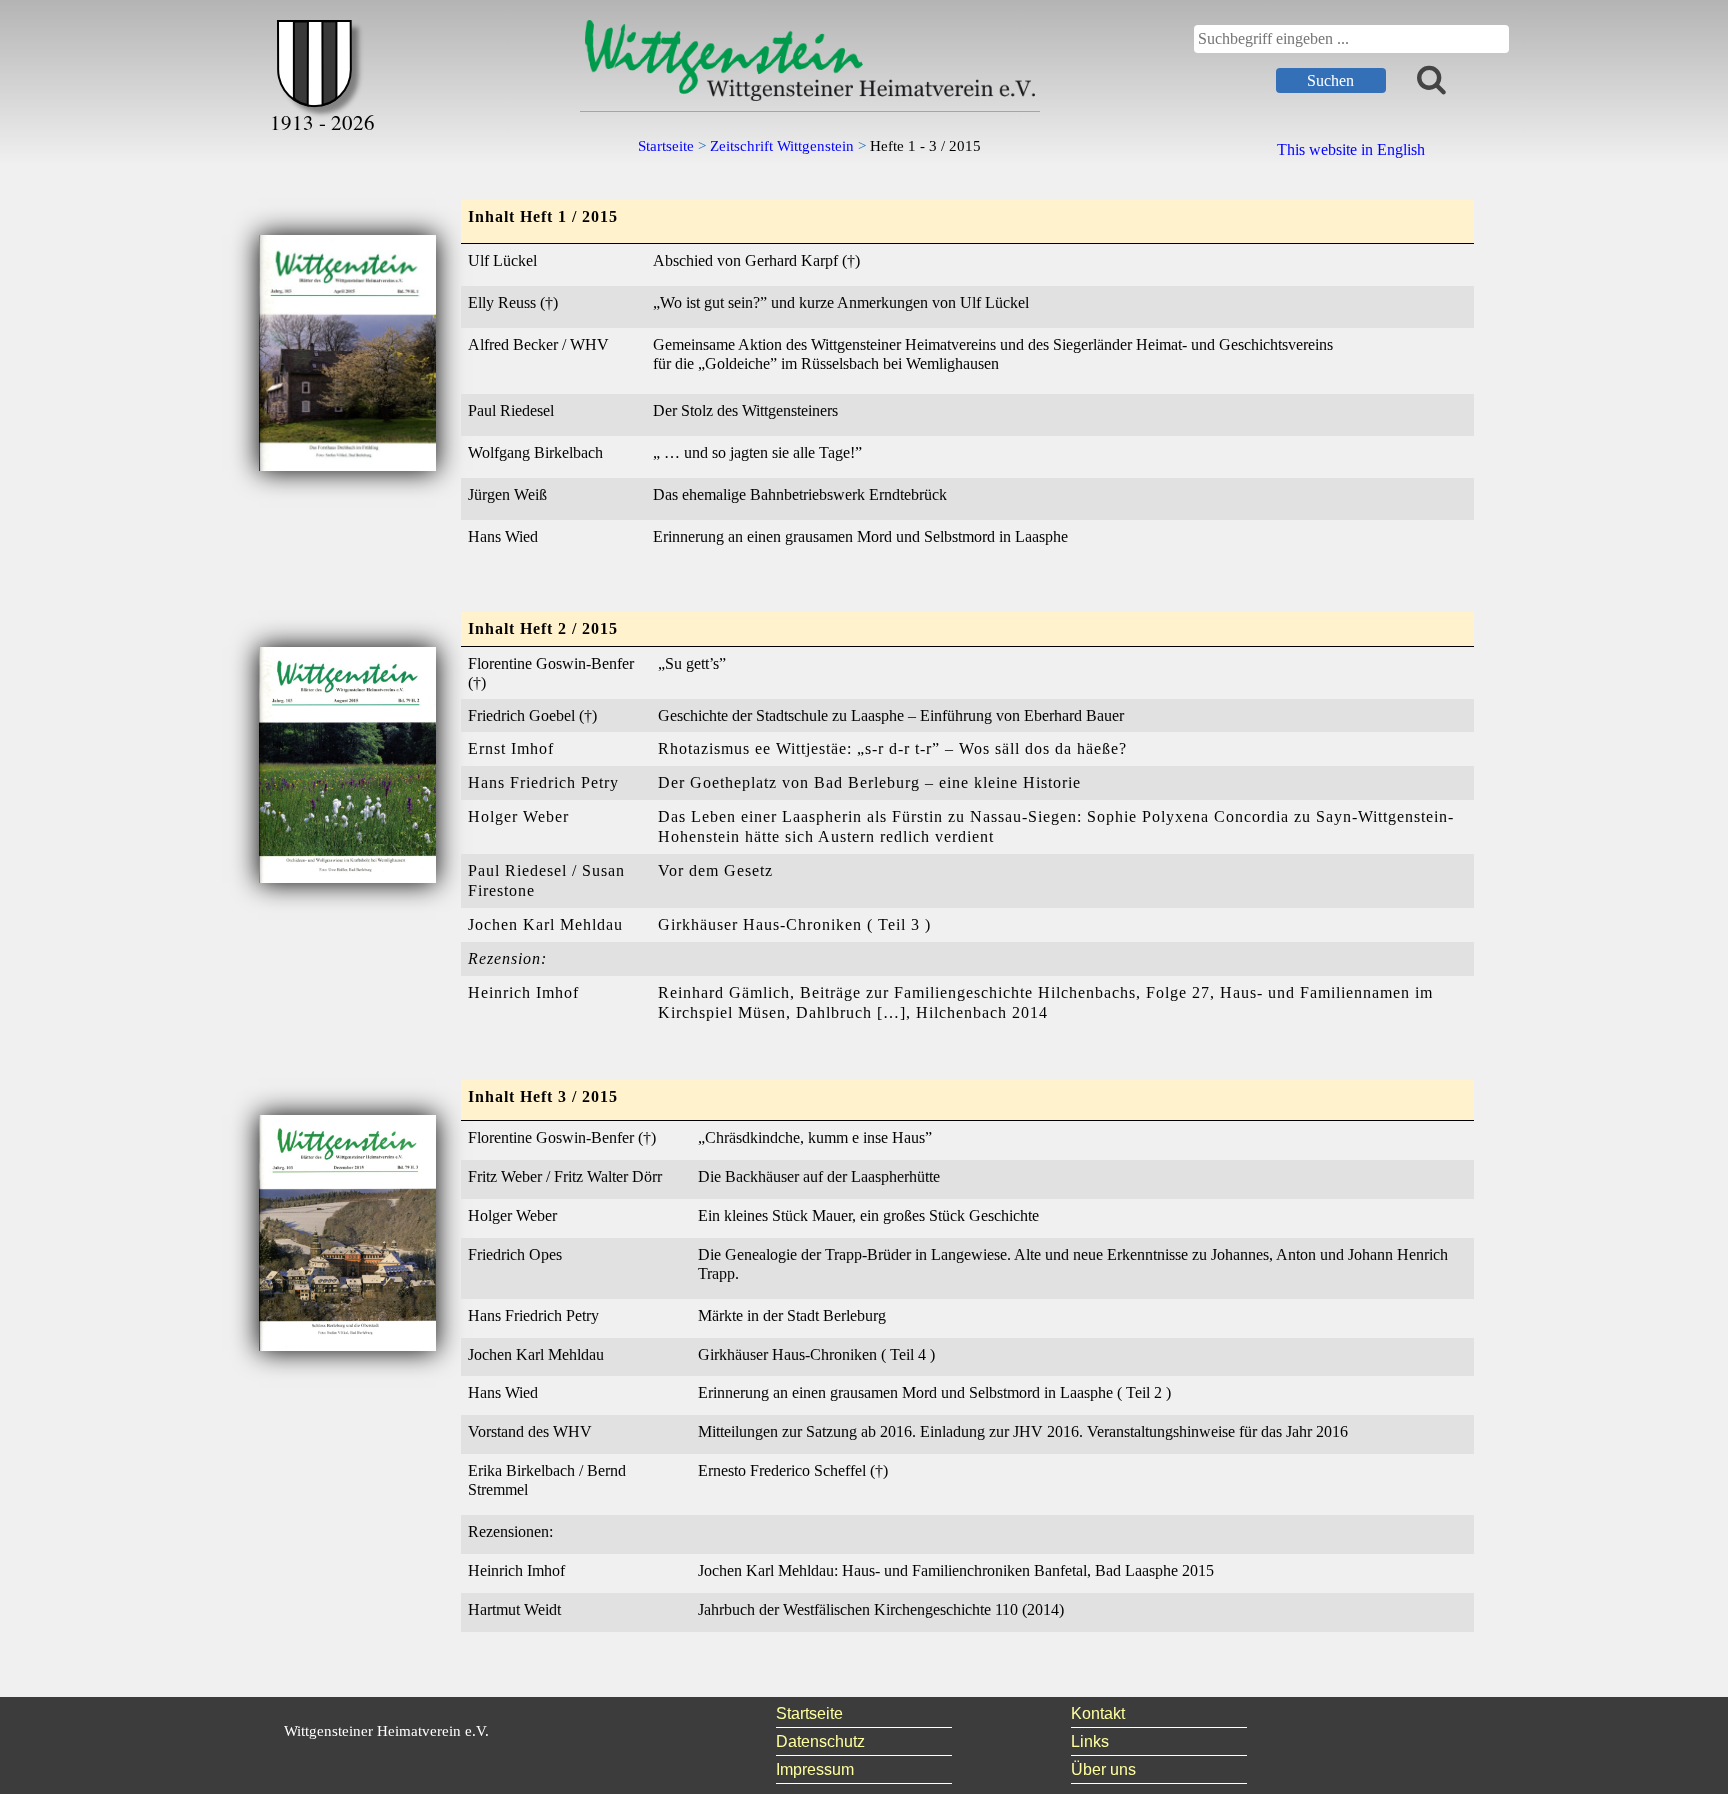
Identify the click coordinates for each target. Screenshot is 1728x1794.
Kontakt (1098, 1713)
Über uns (1103, 1769)
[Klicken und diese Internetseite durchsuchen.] (1431, 78)
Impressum (815, 1769)
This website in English (1351, 149)
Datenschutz (820, 1741)
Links (1090, 1741)
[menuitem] (864, 1714)
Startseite (809, 1713)
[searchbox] (1351, 39)
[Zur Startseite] (322, 71)
